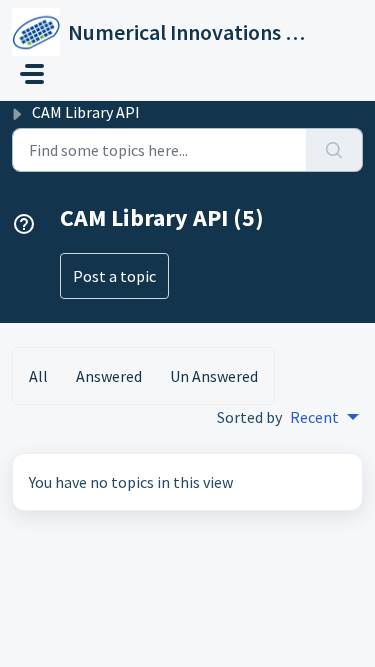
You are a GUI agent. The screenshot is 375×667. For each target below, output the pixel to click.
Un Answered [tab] (214, 376)
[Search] (334, 150)
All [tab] (38, 376)
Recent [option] (314, 417)
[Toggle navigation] (32, 74)
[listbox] (324, 417)
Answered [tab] (109, 376)
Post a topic (114, 276)
